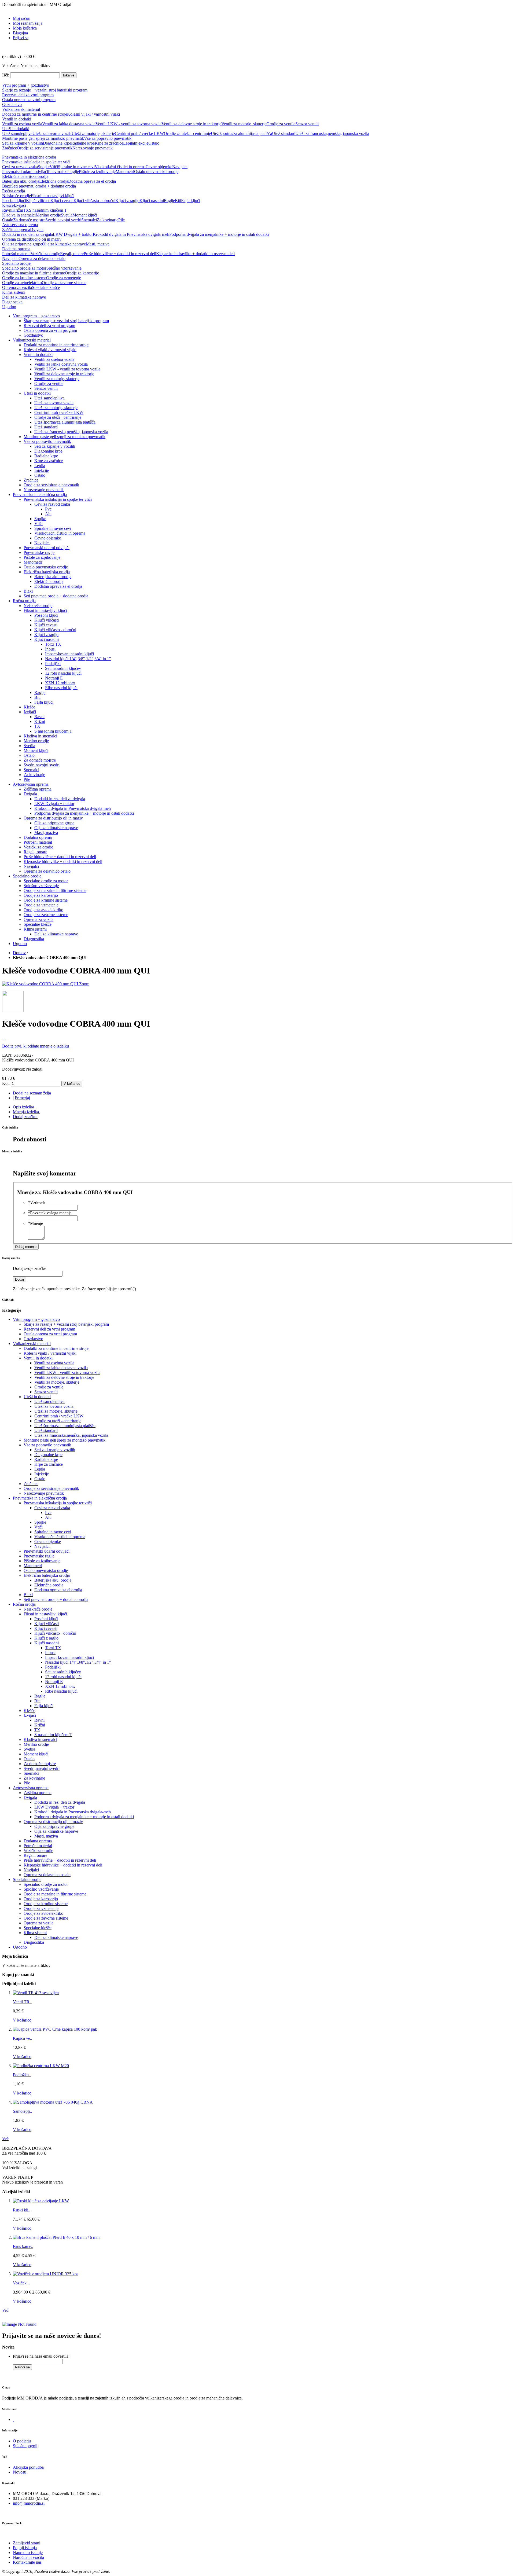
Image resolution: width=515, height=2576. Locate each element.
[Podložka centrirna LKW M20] (41, 2066)
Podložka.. (22, 2075)
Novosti (20, 2472)
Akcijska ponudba (28, 2467)
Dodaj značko (25, 1117)
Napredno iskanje (28, 2553)
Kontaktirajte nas (27, 2562)
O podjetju (22, 2441)
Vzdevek (37, 1202)
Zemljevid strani (27, 2543)
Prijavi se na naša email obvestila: (41, 2356)
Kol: (6, 1083)
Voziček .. (21, 2283)
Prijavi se (21, 38)
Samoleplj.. (22, 2111)
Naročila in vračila (28, 2557)
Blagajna (20, 33)
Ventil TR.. (22, 2002)
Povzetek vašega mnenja (50, 1213)
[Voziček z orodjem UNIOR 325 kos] (46, 2274)
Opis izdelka (23, 1107)
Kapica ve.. (23, 2038)
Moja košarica (25, 28)
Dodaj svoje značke (30, 1268)
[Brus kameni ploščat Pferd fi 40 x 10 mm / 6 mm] (56, 2237)
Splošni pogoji (25, 2446)
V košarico (22, 2020)
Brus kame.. (23, 2246)
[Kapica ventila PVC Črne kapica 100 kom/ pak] (55, 2029)
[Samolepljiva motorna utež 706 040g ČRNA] (53, 2102)
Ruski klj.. (22, 2210)
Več (5, 2139)
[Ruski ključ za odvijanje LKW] (41, 2201)
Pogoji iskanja (25, 2548)
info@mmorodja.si (29, 2503)
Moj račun (22, 18)
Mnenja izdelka (26, 1112)
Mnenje (35, 1223)
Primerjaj (22, 1098)
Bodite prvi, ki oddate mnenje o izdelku (36, 1046)
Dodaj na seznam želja (32, 1093)
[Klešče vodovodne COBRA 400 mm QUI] (41, 984)
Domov (19, 953)
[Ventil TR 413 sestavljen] (36, 1993)
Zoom (84, 984)
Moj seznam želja (28, 23)
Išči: (6, 75)
